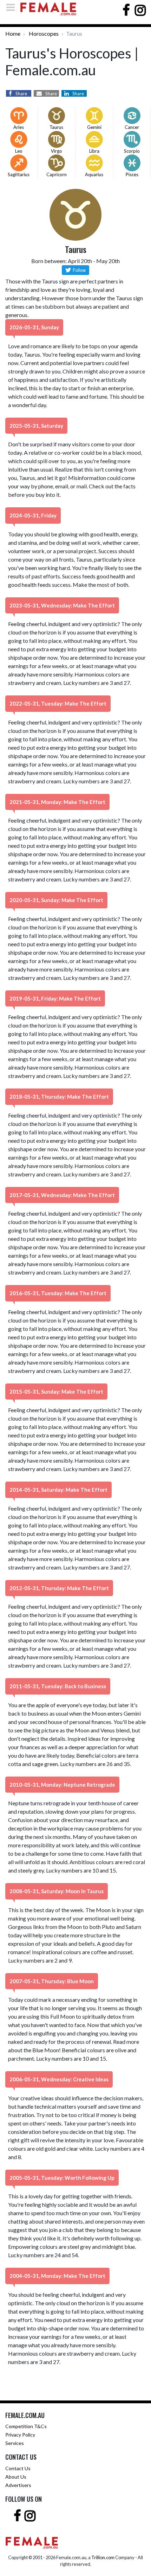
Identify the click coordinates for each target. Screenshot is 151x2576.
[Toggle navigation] (13, 7)
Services (15, 2443)
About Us (16, 2477)
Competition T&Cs (26, 2426)
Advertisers (18, 2485)
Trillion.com (103, 2557)
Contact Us (18, 2468)
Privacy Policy (20, 2435)
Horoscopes (44, 33)
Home (13, 33)
